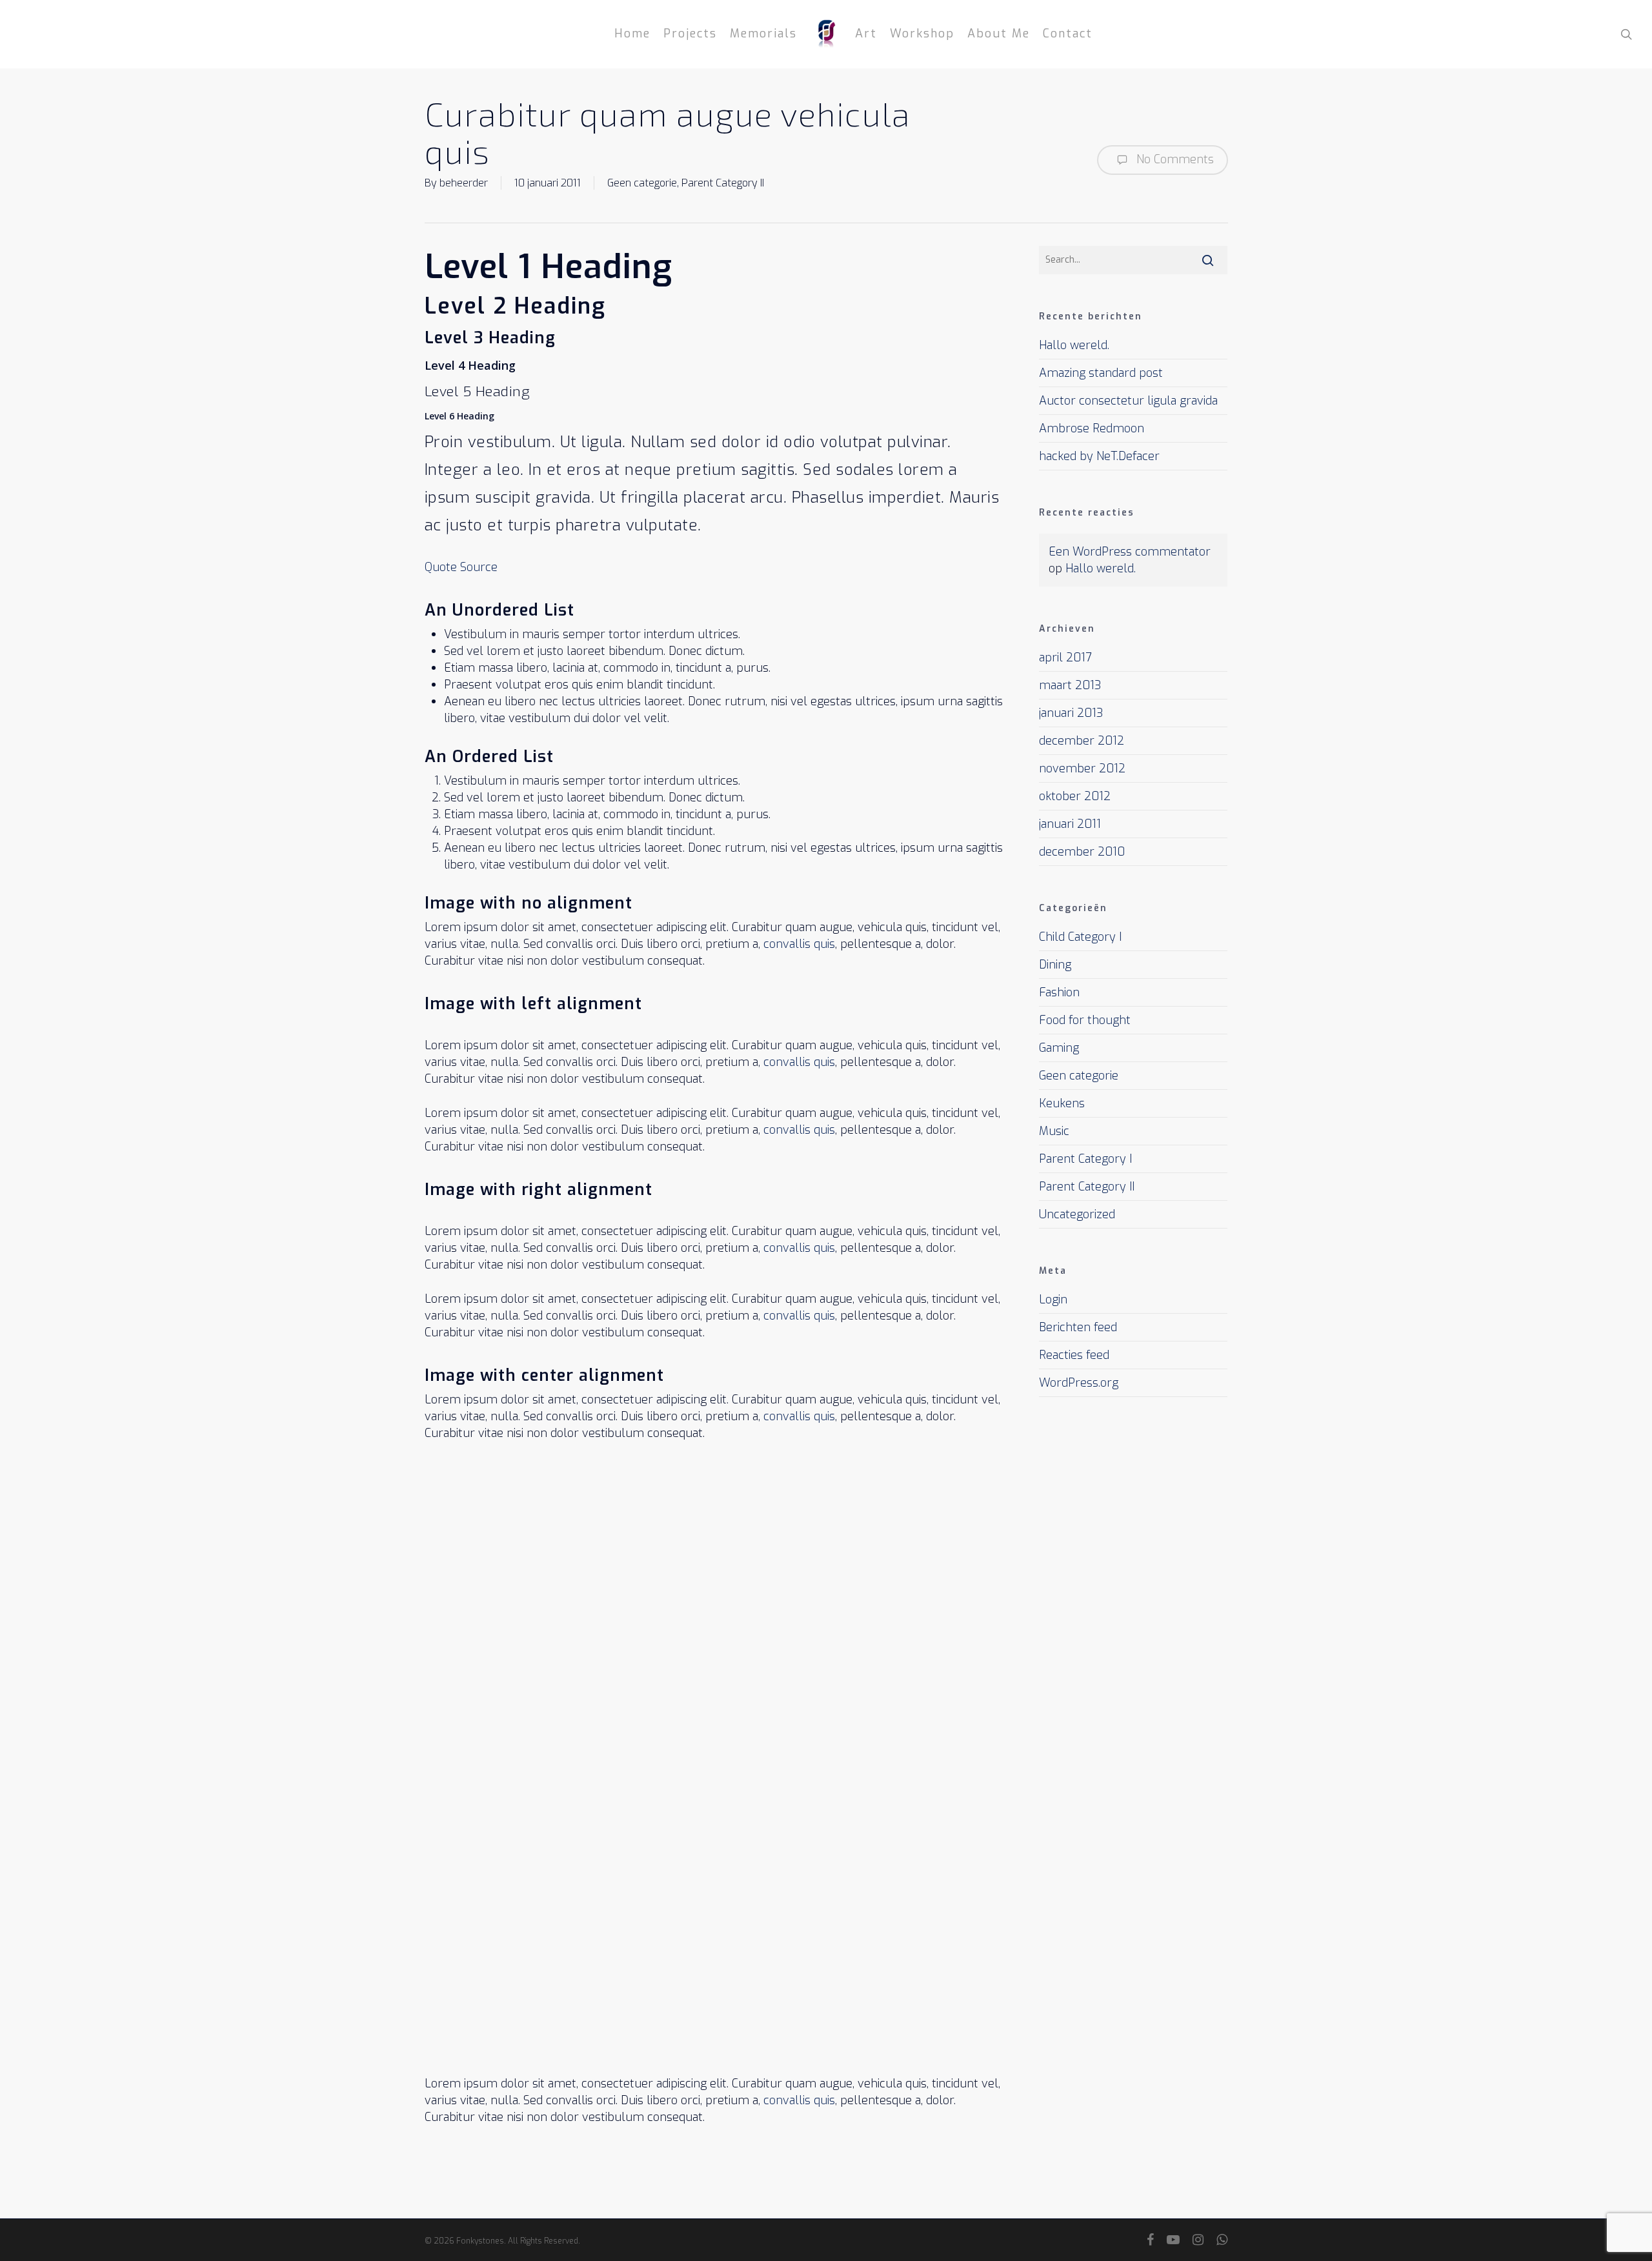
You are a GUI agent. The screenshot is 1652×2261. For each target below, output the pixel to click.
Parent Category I (1085, 1159)
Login (1053, 1300)
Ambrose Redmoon (1092, 428)
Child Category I (1080, 937)
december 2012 (1082, 741)
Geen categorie (642, 183)
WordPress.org (1079, 1383)
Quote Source (461, 567)
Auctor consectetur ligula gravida (1128, 401)
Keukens (1062, 1103)
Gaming (1059, 1048)
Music (1054, 1131)
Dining (1055, 965)
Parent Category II (723, 183)
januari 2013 (1071, 713)
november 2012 (1082, 769)
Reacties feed (1074, 1355)
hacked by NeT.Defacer (1099, 456)
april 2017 (1065, 658)
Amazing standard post (1101, 373)
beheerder (464, 183)
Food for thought (1085, 1020)
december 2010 (1082, 852)
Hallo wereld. (1074, 345)
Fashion (1059, 992)
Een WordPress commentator (1130, 552)
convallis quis (799, 944)
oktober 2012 (1075, 796)
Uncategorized (1077, 1214)
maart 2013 (1070, 685)
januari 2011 (1070, 824)
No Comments (1174, 159)
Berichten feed (1078, 1327)
